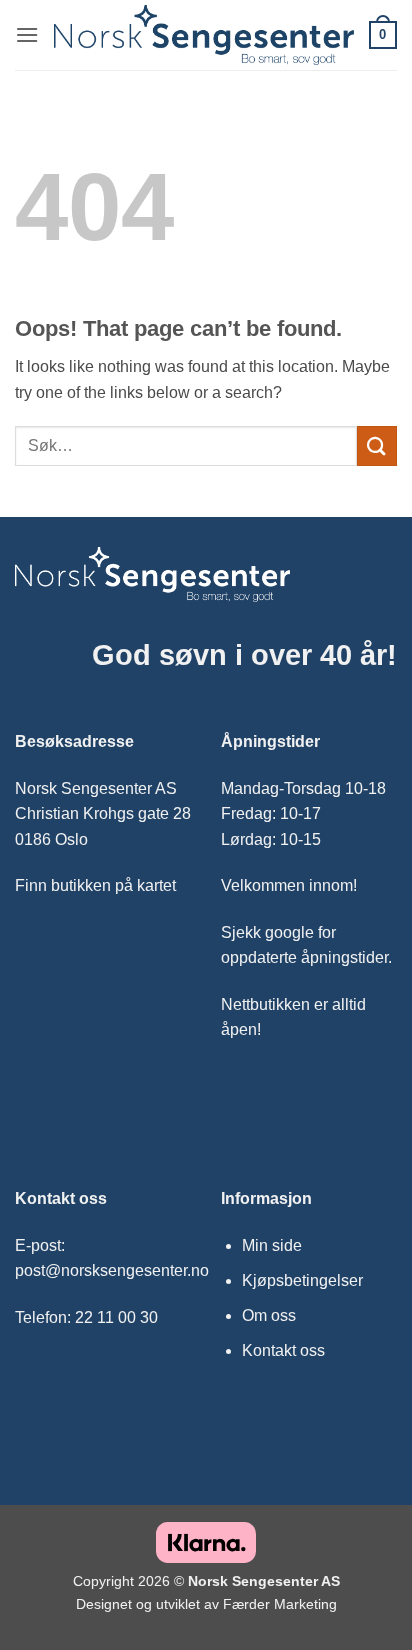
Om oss (269, 1315)
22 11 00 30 (116, 1317)
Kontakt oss (283, 1350)
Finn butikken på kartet (95, 885)
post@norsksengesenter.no (112, 1270)
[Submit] (377, 445)
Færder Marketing (280, 1604)
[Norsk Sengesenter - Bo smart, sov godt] (204, 35)
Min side (272, 1245)
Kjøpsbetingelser (302, 1280)
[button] (27, 34)
